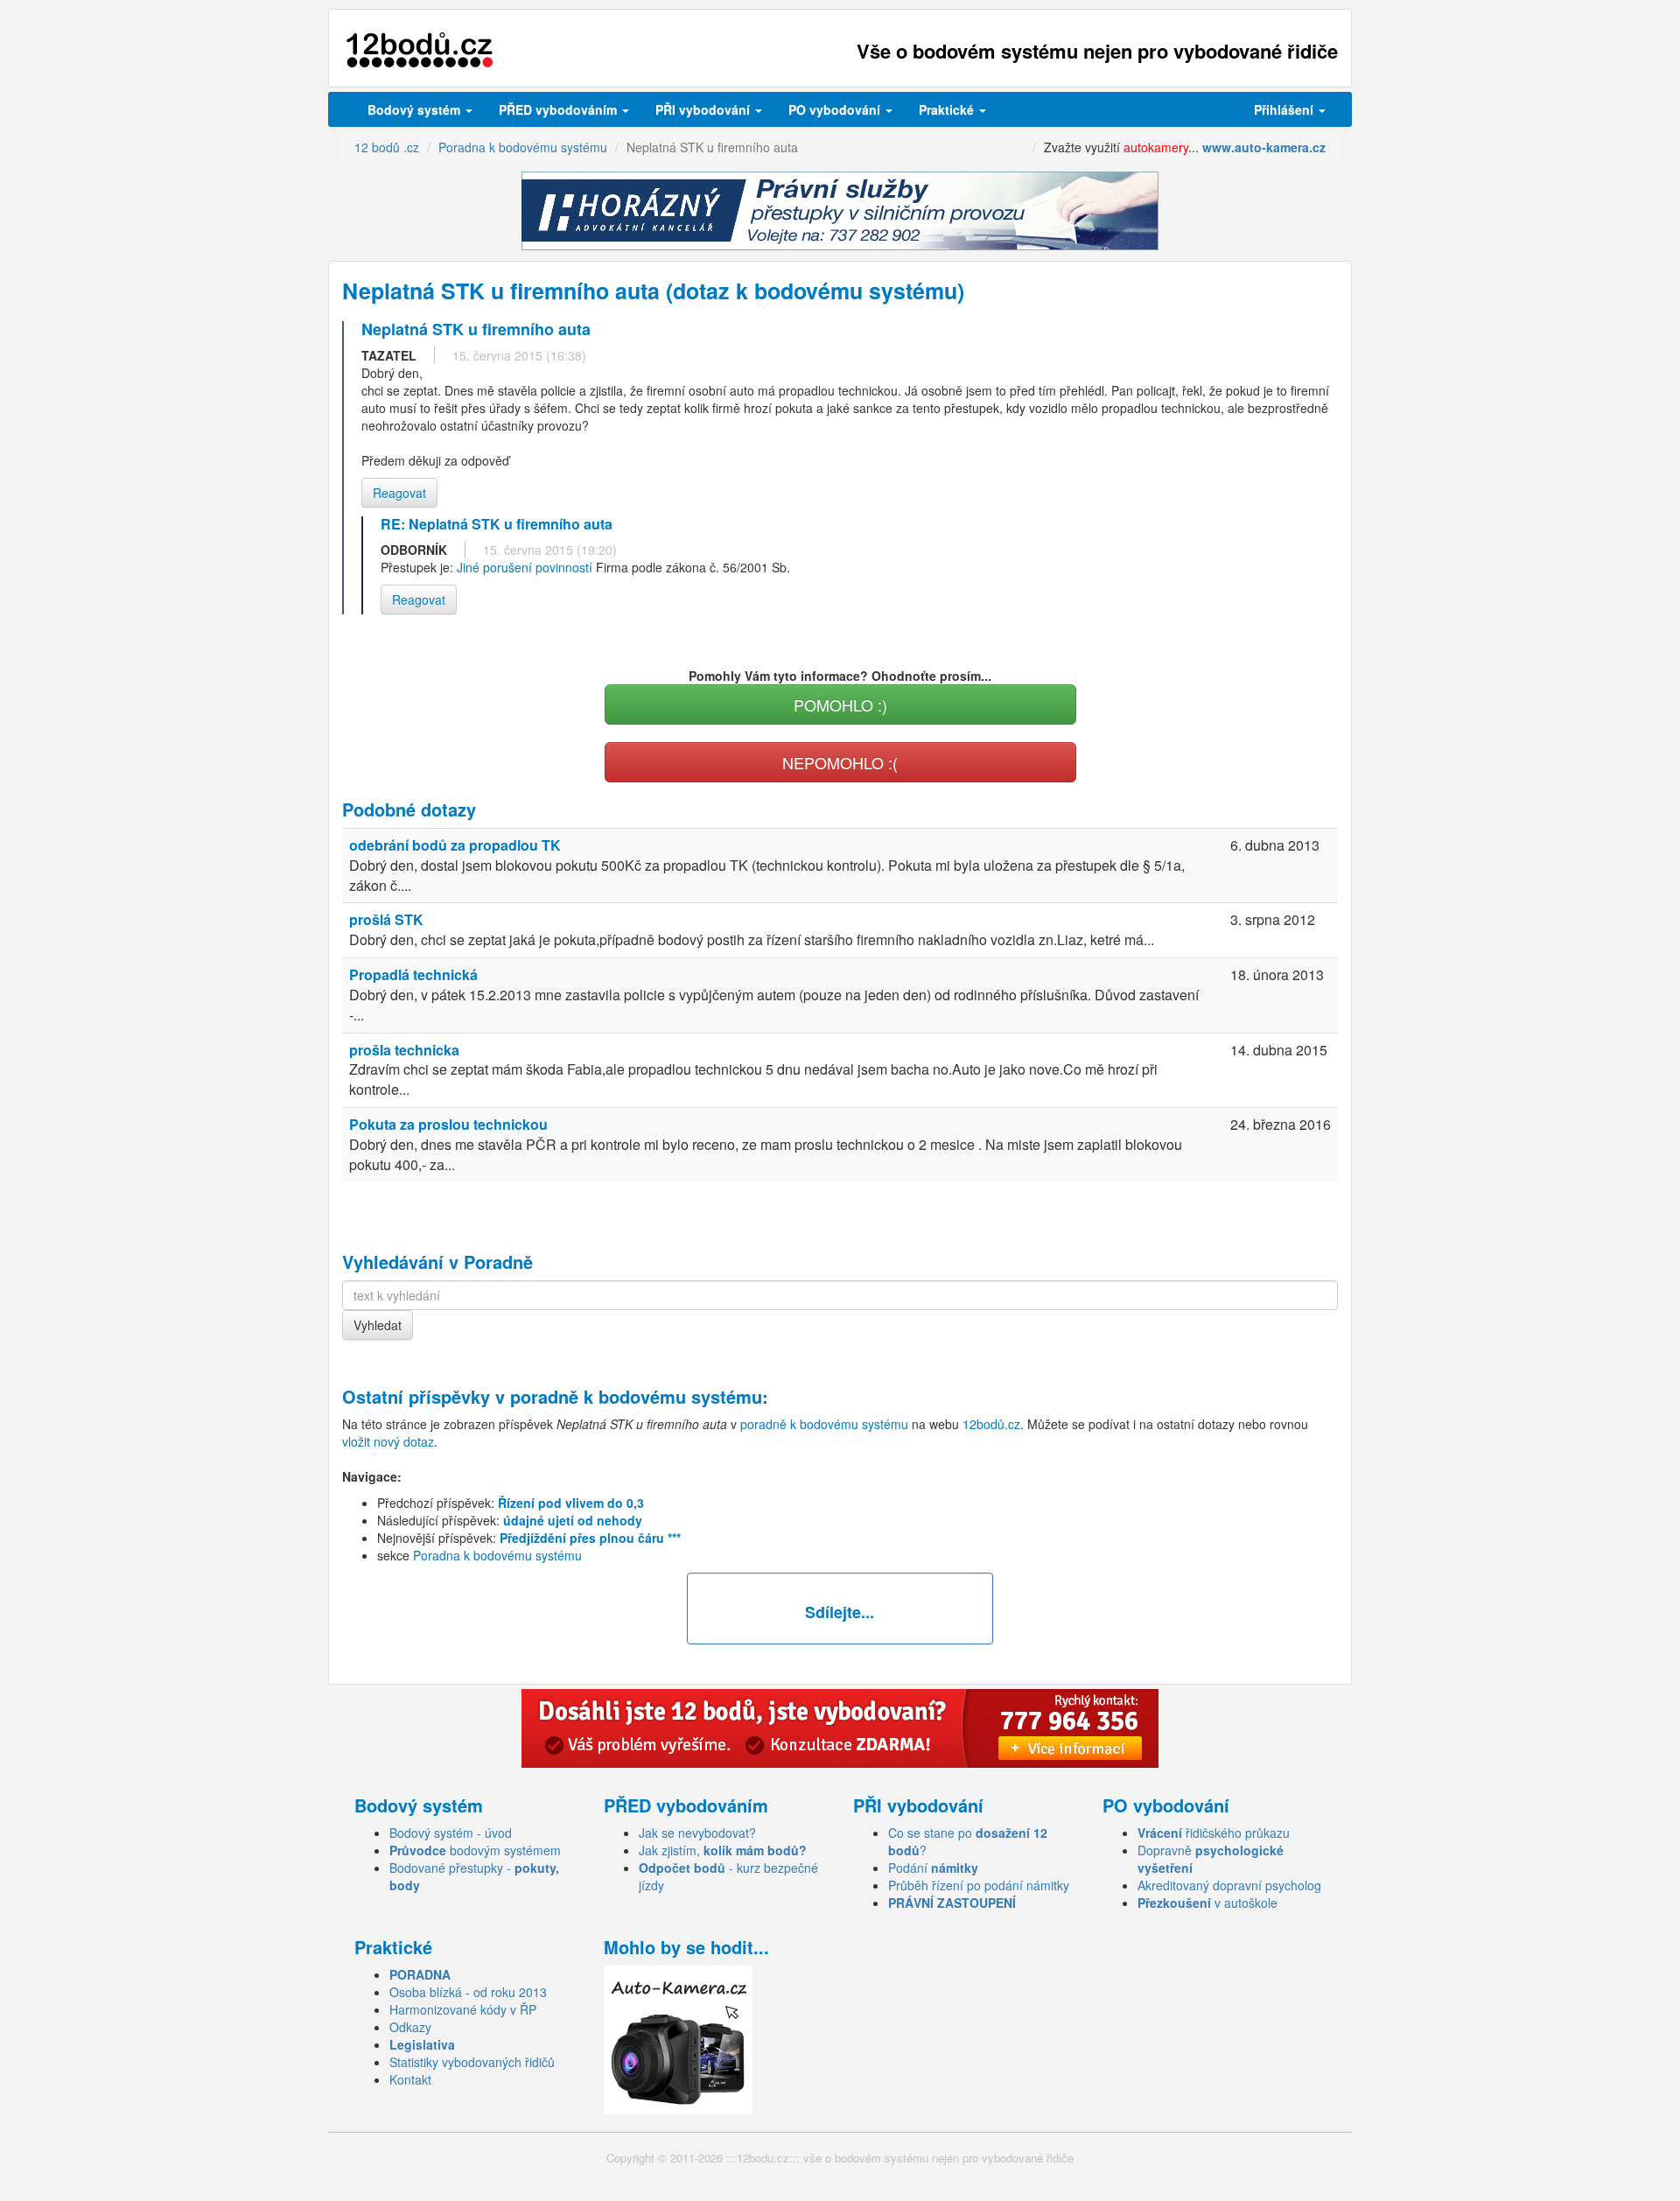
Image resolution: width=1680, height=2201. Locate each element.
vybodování (704, 109)
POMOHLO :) (840, 704)
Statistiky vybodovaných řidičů (472, 2062)
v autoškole (1207, 1903)
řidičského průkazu (1214, 1833)
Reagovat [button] (399, 493)
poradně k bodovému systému (636, 1396)
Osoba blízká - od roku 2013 (468, 1992)
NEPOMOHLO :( (840, 762)
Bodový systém (416, 109)
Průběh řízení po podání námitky (979, 1885)
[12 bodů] (420, 50)
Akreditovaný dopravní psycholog (1229, 1885)
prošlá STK (386, 919)
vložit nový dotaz (388, 1441)
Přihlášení (1285, 109)
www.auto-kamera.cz (1264, 147)
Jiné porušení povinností (525, 567)
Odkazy (410, 2027)
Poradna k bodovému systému (497, 1555)
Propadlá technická (413, 974)
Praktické (948, 109)
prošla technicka (404, 1050)
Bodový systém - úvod (451, 1833)
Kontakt (410, 2079)
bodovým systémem (475, 1850)
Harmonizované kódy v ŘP (463, 2009)
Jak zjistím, (723, 1850)
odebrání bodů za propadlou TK (455, 845)
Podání (933, 1868)
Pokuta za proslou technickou (448, 1124)
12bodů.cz (991, 1424)
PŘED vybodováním (560, 109)
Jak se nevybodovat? (697, 1833)
